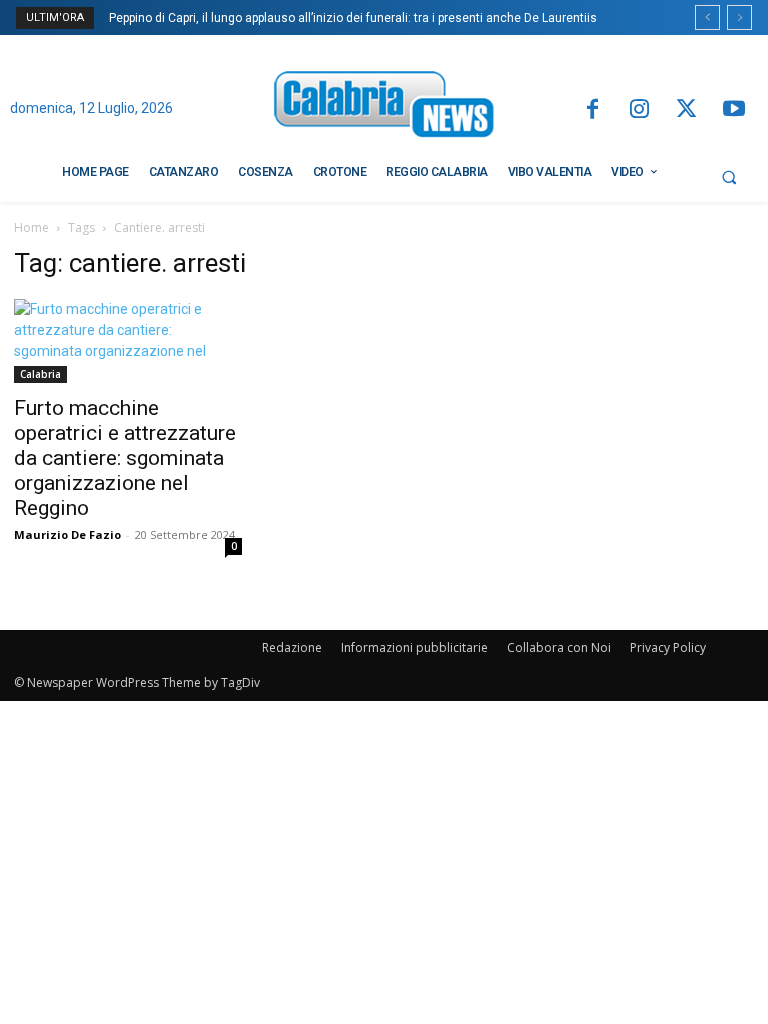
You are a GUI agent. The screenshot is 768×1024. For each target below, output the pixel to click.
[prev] (707, 17)
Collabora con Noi (559, 647)
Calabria (40, 374)
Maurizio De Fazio (67, 534)
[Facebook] (591, 110)
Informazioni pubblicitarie (414, 647)
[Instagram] (639, 110)
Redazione (292, 647)
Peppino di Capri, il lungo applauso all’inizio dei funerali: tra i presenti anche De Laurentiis (353, 18)
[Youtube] (734, 110)
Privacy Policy (668, 647)
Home (31, 227)
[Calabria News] (384, 107)
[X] (686, 110)
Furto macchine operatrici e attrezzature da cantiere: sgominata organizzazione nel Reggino (125, 458)
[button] (729, 177)
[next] (739, 17)
